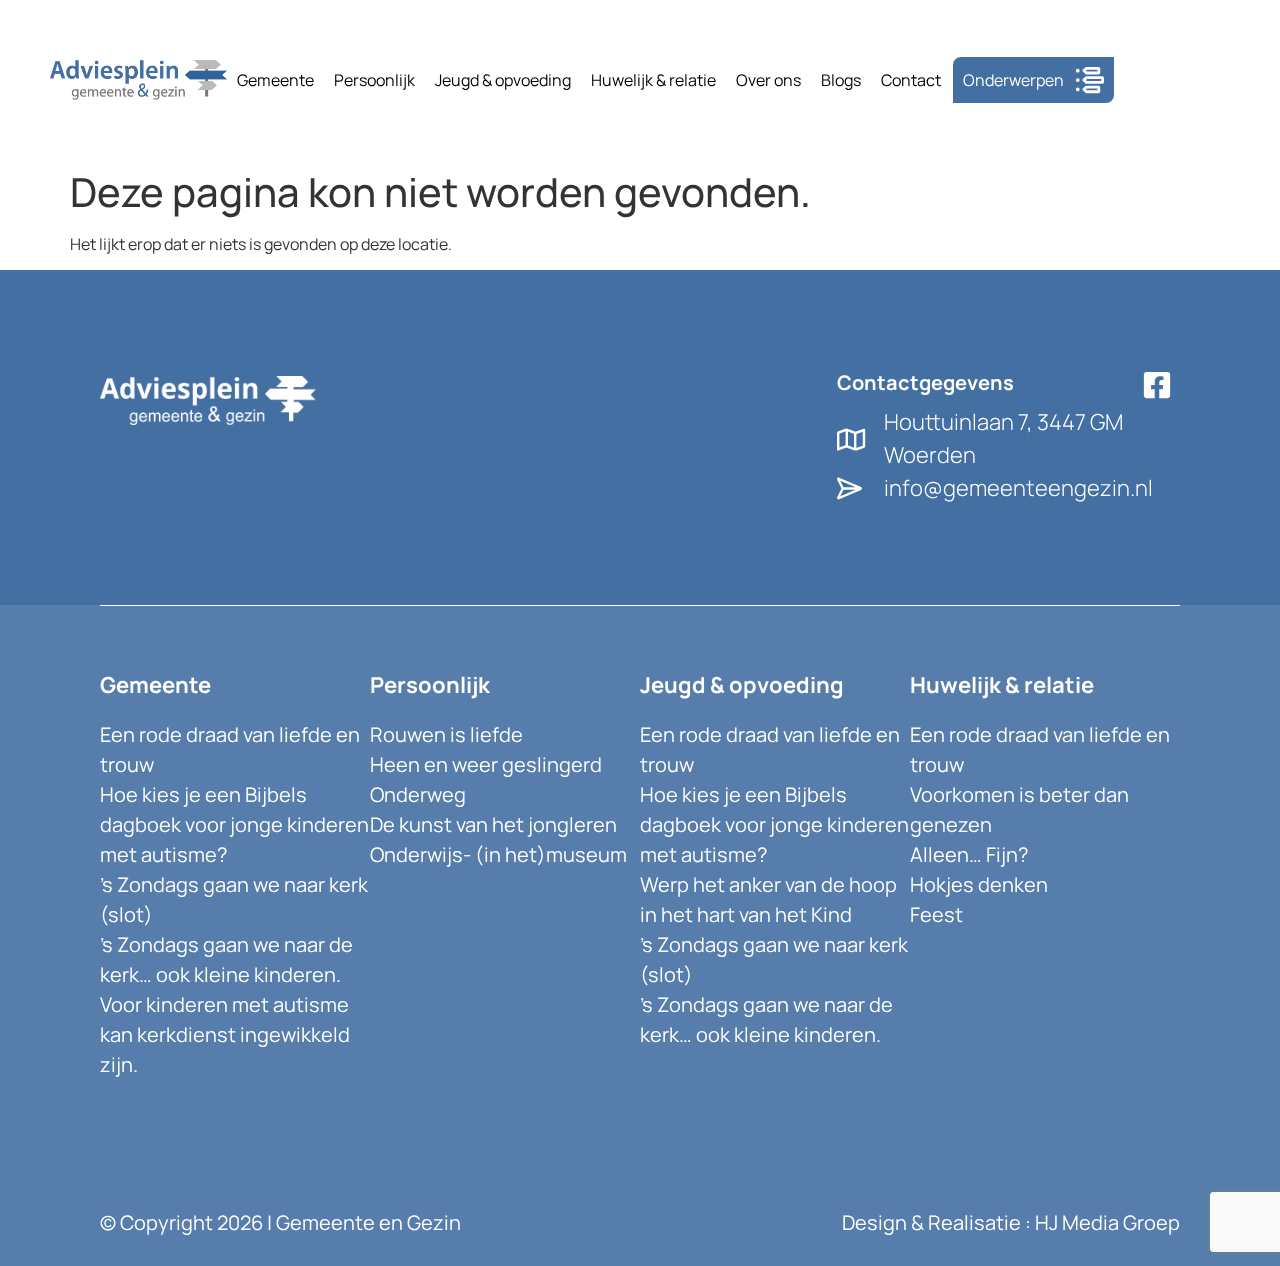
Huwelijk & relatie (653, 80)
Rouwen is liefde (446, 734)
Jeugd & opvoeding (503, 80)
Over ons (768, 80)
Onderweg (418, 794)
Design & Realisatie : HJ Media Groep (1011, 1222)
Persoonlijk (374, 80)
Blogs (841, 80)
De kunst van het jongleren (493, 824)
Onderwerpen (1013, 80)
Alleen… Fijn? (969, 854)
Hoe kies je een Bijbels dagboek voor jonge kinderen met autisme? (234, 824)
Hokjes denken (979, 884)
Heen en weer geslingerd (486, 764)
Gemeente (275, 80)
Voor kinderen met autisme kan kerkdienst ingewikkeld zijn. (225, 1034)
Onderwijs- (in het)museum (498, 854)
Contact (911, 80)
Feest (936, 914)
